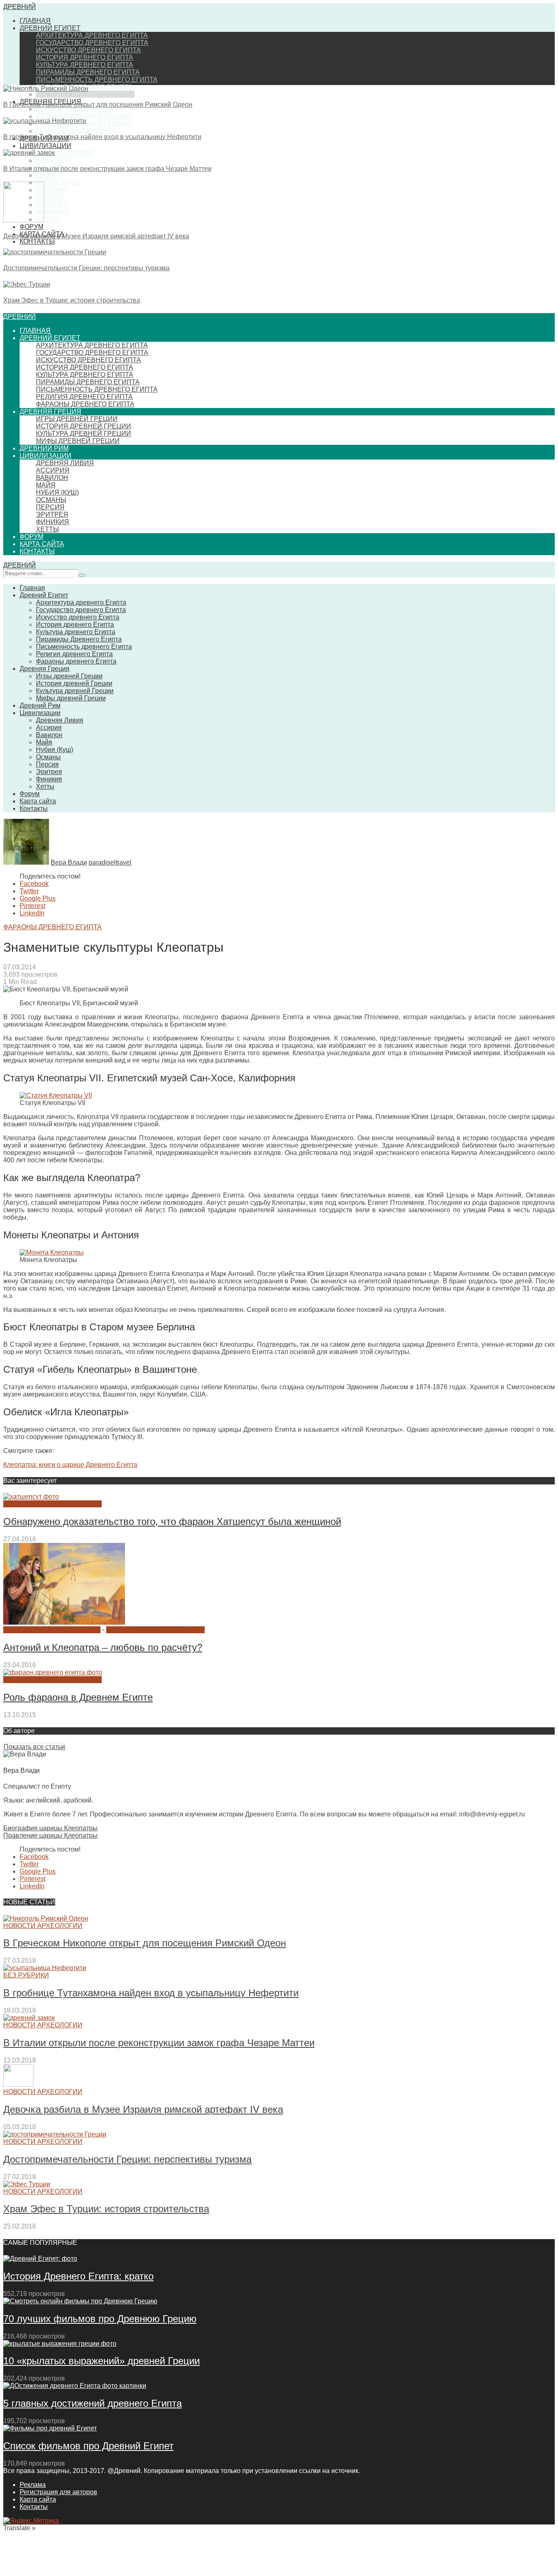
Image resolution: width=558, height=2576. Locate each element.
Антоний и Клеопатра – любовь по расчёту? (103, 1647)
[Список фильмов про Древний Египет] (50, 2428)
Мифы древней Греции (78, 131)
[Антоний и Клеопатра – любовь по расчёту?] (64, 1622)
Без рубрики (26, 1975)
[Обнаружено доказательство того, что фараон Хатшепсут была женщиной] (31, 1497)
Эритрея (52, 205)
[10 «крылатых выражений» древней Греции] (60, 2344)
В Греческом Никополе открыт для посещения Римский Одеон (98, 104)
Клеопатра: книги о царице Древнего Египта (70, 1465)
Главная (35, 21)
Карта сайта (42, 544)
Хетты (47, 219)
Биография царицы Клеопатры (50, 1828)
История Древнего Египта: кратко (78, 2276)
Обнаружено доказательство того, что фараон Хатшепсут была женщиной (172, 1521)
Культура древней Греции (84, 434)
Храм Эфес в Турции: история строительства (72, 300)
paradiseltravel (110, 862)
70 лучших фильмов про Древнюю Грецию (100, 2319)
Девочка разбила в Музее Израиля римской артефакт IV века (96, 236)
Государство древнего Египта (92, 43)
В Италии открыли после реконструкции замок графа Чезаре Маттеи (107, 169)
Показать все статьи (34, 1747)
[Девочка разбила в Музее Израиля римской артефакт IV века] (24, 220)
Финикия (52, 212)
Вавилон (52, 478)
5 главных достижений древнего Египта (93, 2403)
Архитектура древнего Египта (92, 35)
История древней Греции (84, 116)
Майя (46, 175)
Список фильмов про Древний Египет (88, 2446)
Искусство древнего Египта (88, 50)
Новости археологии (43, 1926)
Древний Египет (50, 28)
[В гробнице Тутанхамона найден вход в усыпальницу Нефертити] (45, 121)
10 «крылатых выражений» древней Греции (102, 2361)
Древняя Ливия (65, 153)
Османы (51, 190)
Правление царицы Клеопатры (50, 1835)
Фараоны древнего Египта (85, 94)
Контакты (37, 241)
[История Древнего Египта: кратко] (40, 2259)
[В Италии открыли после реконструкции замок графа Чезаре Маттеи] (29, 153)
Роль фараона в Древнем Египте (78, 1697)
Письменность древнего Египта (97, 80)
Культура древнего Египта (85, 65)
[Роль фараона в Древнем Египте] (53, 1672)
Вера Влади (69, 862)
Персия (50, 197)
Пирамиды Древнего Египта (88, 72)
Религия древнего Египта (84, 397)
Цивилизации (46, 146)
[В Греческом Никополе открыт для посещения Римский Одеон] (46, 89)
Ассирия (53, 160)
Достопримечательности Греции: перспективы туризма (86, 268)
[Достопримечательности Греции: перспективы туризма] (55, 252)
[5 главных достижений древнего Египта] (75, 2386)
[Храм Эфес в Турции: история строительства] (27, 284)
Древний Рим (44, 448)
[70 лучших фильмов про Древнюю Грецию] (80, 2301)
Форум (31, 227)
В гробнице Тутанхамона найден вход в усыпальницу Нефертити (102, 137)
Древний (20, 7)
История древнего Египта (85, 57)
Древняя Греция (50, 411)
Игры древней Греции (77, 109)
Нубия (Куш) (57, 183)
